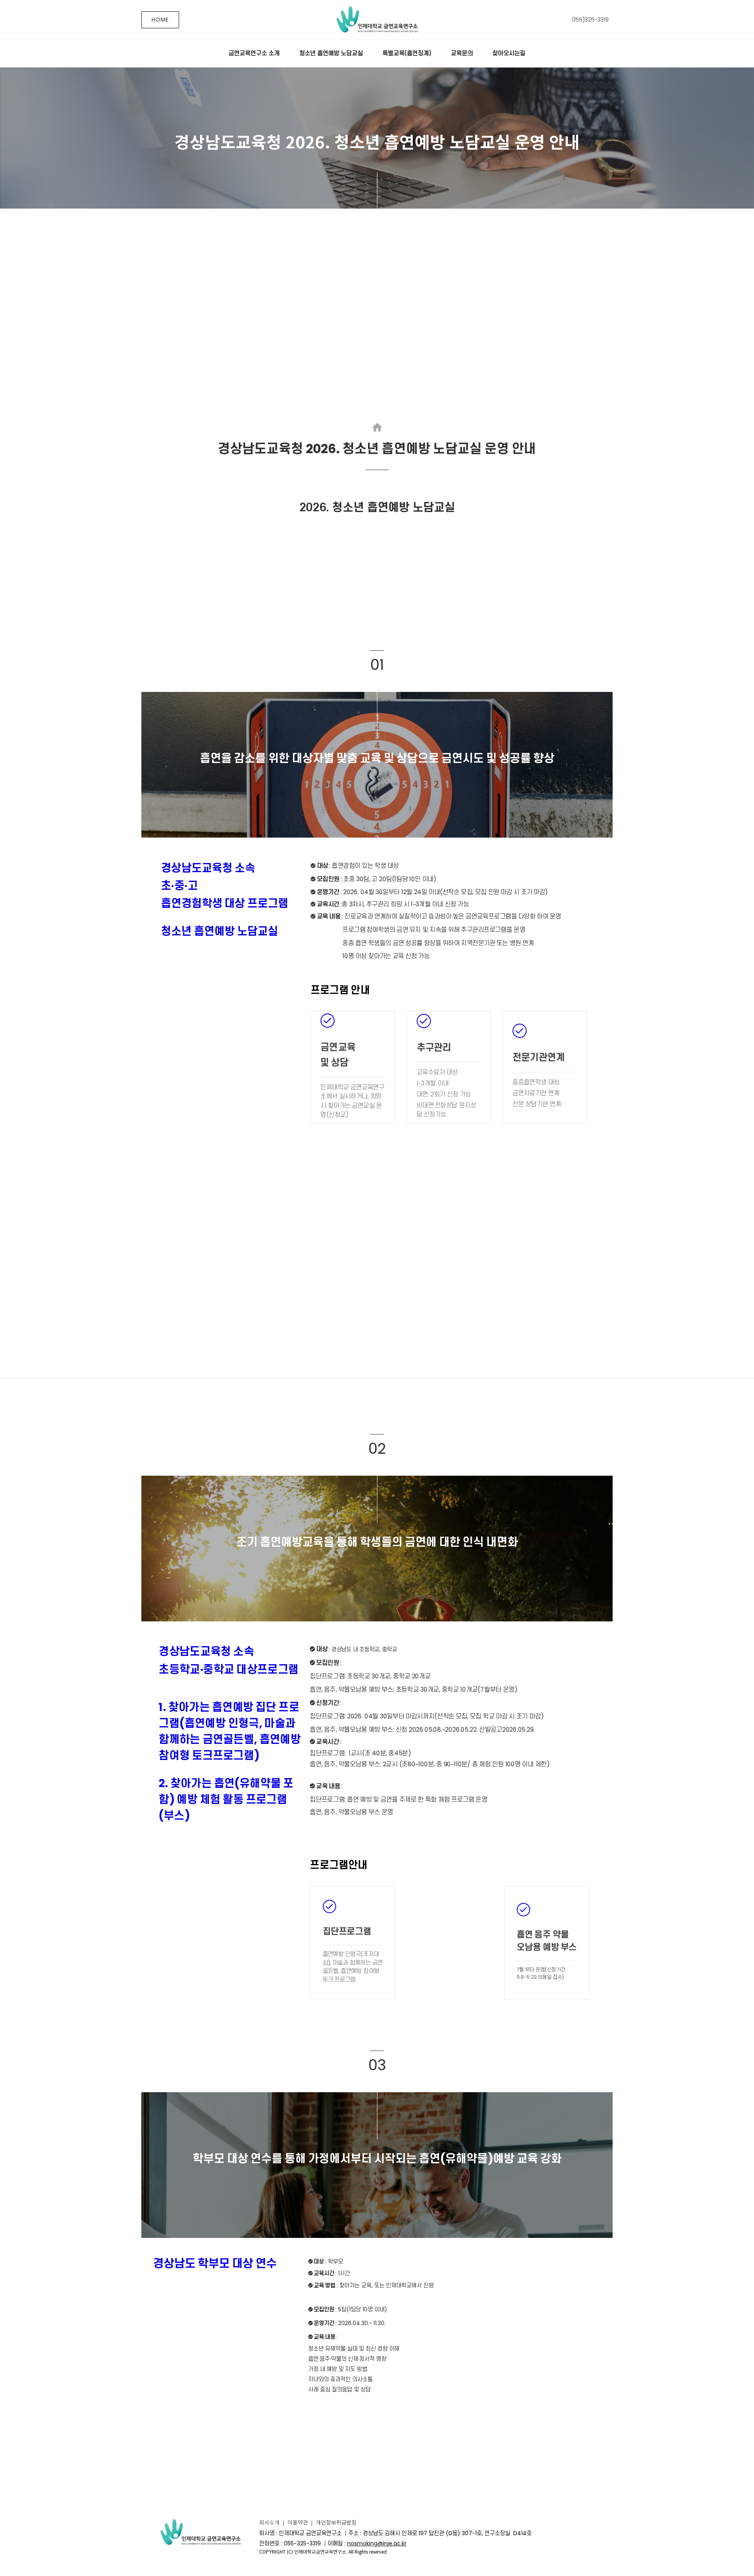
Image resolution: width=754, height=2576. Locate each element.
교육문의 (462, 53)
